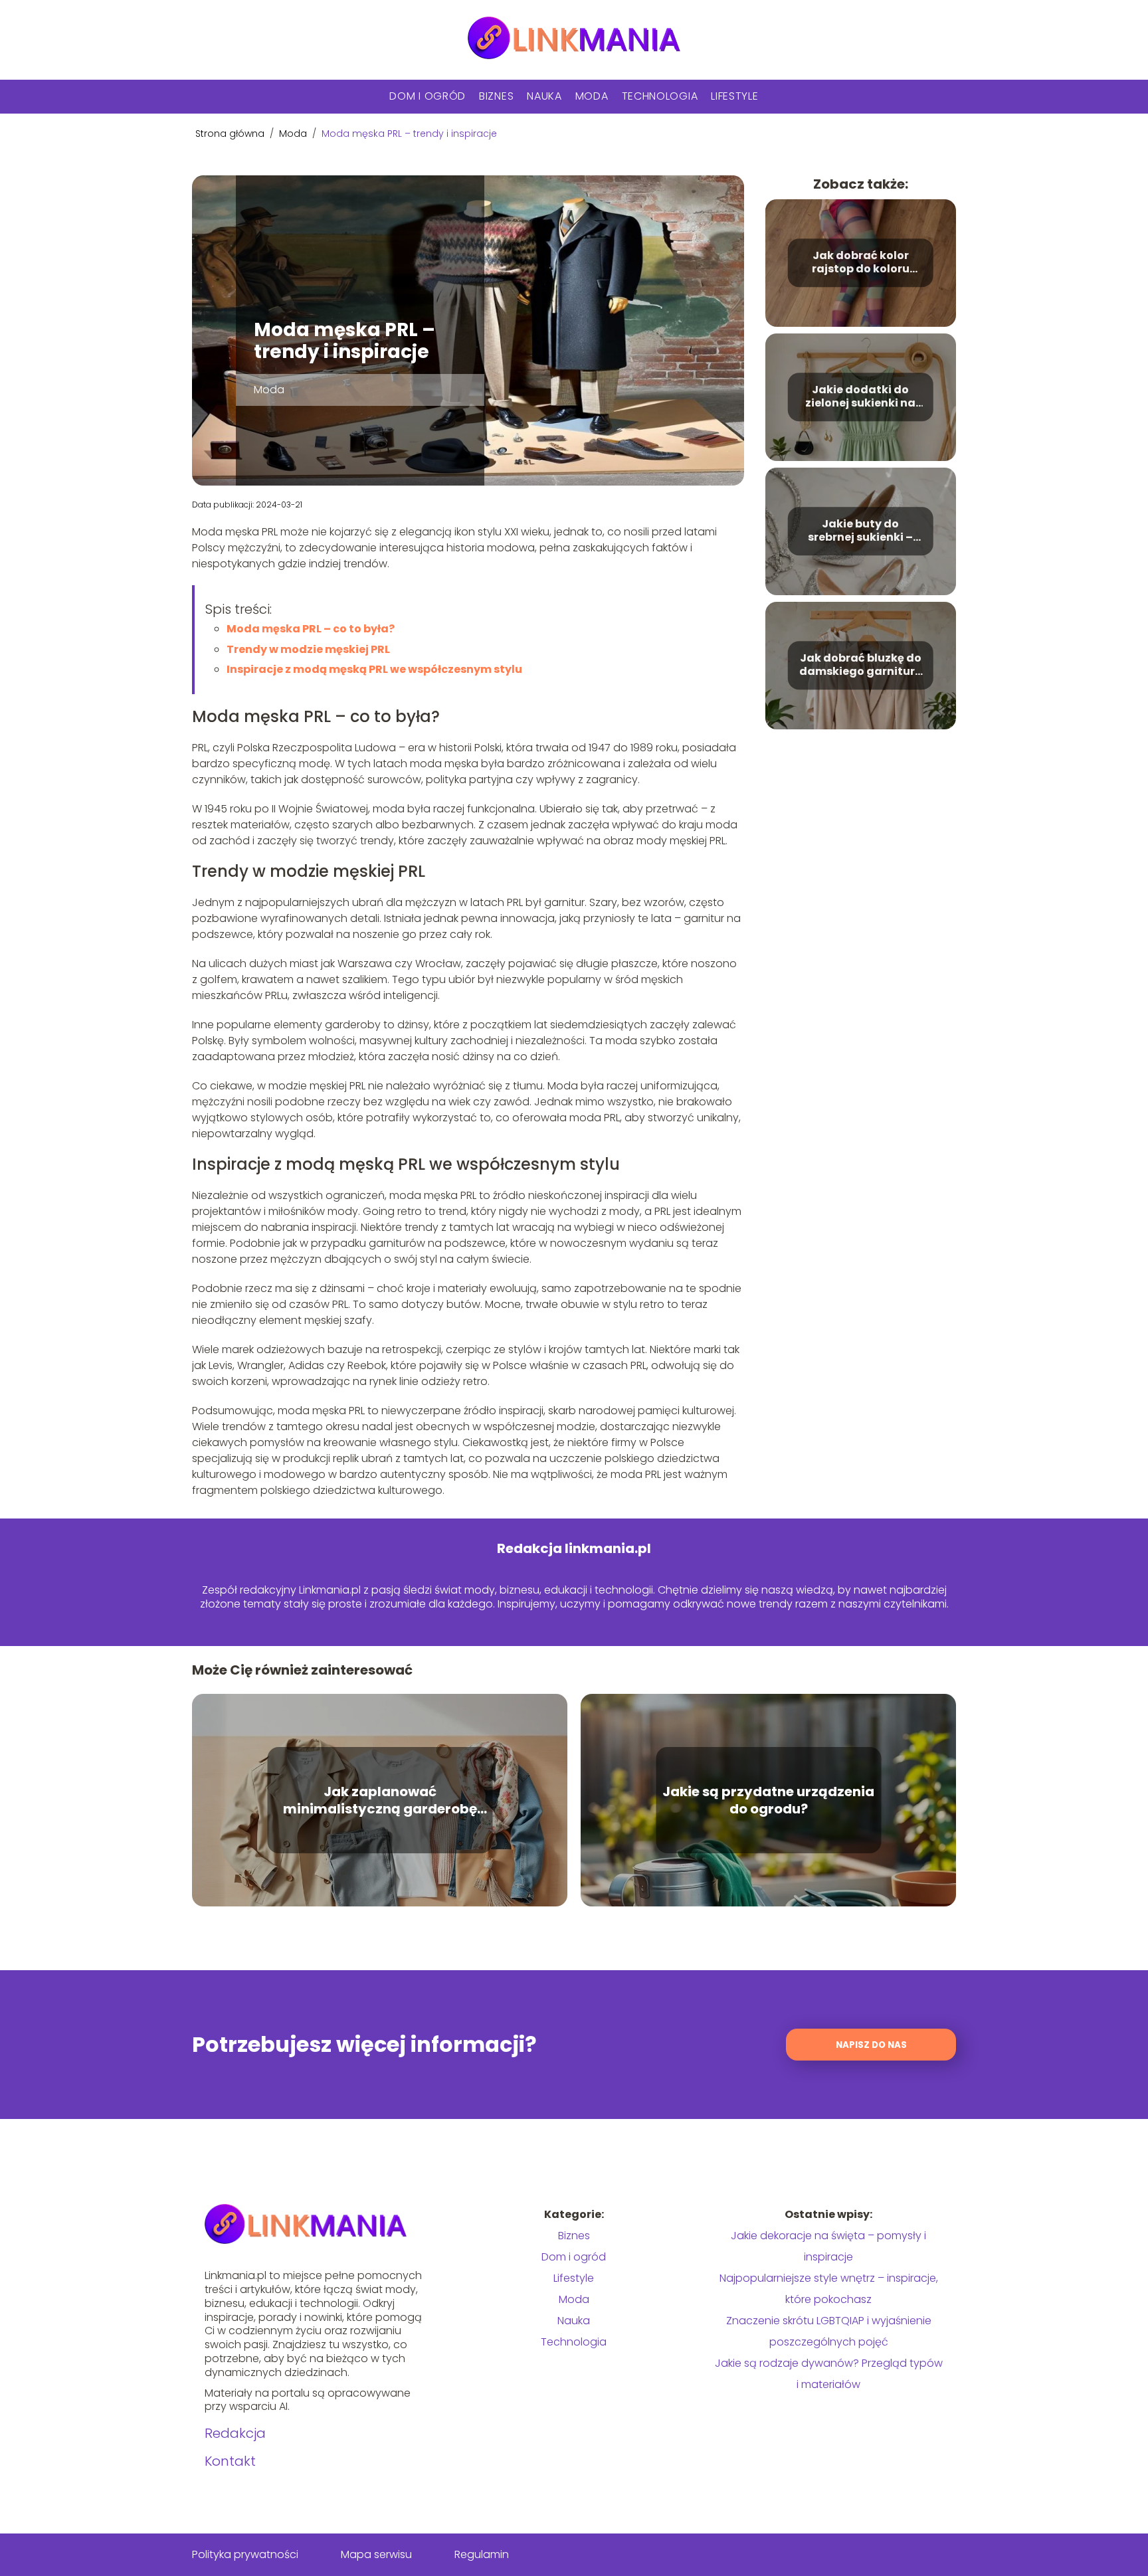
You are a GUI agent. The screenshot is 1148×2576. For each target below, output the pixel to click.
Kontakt (230, 2461)
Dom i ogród (428, 96)
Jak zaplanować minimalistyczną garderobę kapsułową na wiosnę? (380, 1800)
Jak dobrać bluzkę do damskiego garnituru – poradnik (861, 666)
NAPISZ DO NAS (871, 2045)
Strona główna (231, 134)
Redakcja (235, 2433)
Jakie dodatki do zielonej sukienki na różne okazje (860, 397)
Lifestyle (734, 96)
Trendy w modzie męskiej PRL (308, 649)
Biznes (496, 96)
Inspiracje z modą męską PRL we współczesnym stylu (374, 669)
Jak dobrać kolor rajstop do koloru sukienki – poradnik (861, 263)
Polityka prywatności (245, 2554)
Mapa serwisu (376, 2554)
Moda (592, 96)
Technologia (660, 96)
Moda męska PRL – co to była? (311, 629)
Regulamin (482, 2554)
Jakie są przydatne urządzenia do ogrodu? (768, 1800)
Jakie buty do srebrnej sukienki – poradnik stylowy (860, 531)
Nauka (544, 96)
